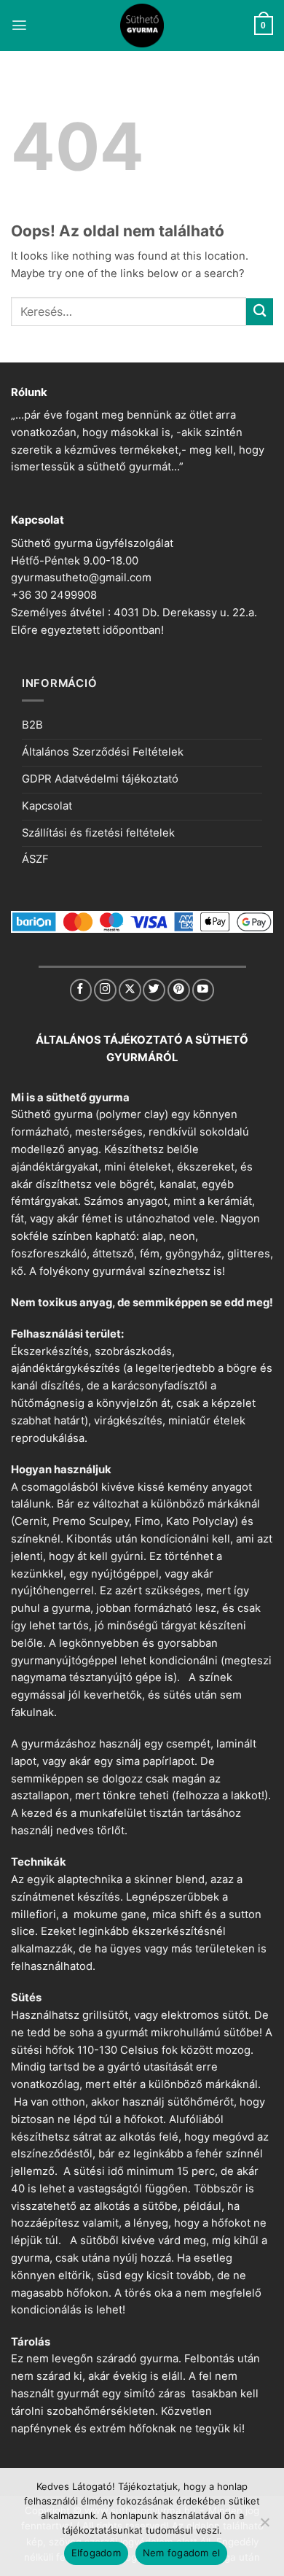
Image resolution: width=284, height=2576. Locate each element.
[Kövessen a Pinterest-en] (179, 990)
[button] (19, 25)
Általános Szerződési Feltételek (103, 752)
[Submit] (260, 312)
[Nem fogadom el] (264, 2526)
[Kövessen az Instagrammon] (105, 990)
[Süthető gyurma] (142, 26)
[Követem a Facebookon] (81, 990)
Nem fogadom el (182, 2553)
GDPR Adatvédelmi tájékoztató (100, 779)
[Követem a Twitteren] (154, 990)
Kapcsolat (47, 806)
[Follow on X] (130, 990)
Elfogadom (96, 2553)
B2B (32, 725)
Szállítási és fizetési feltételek (98, 833)
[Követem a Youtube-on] (204, 990)
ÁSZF (35, 859)
